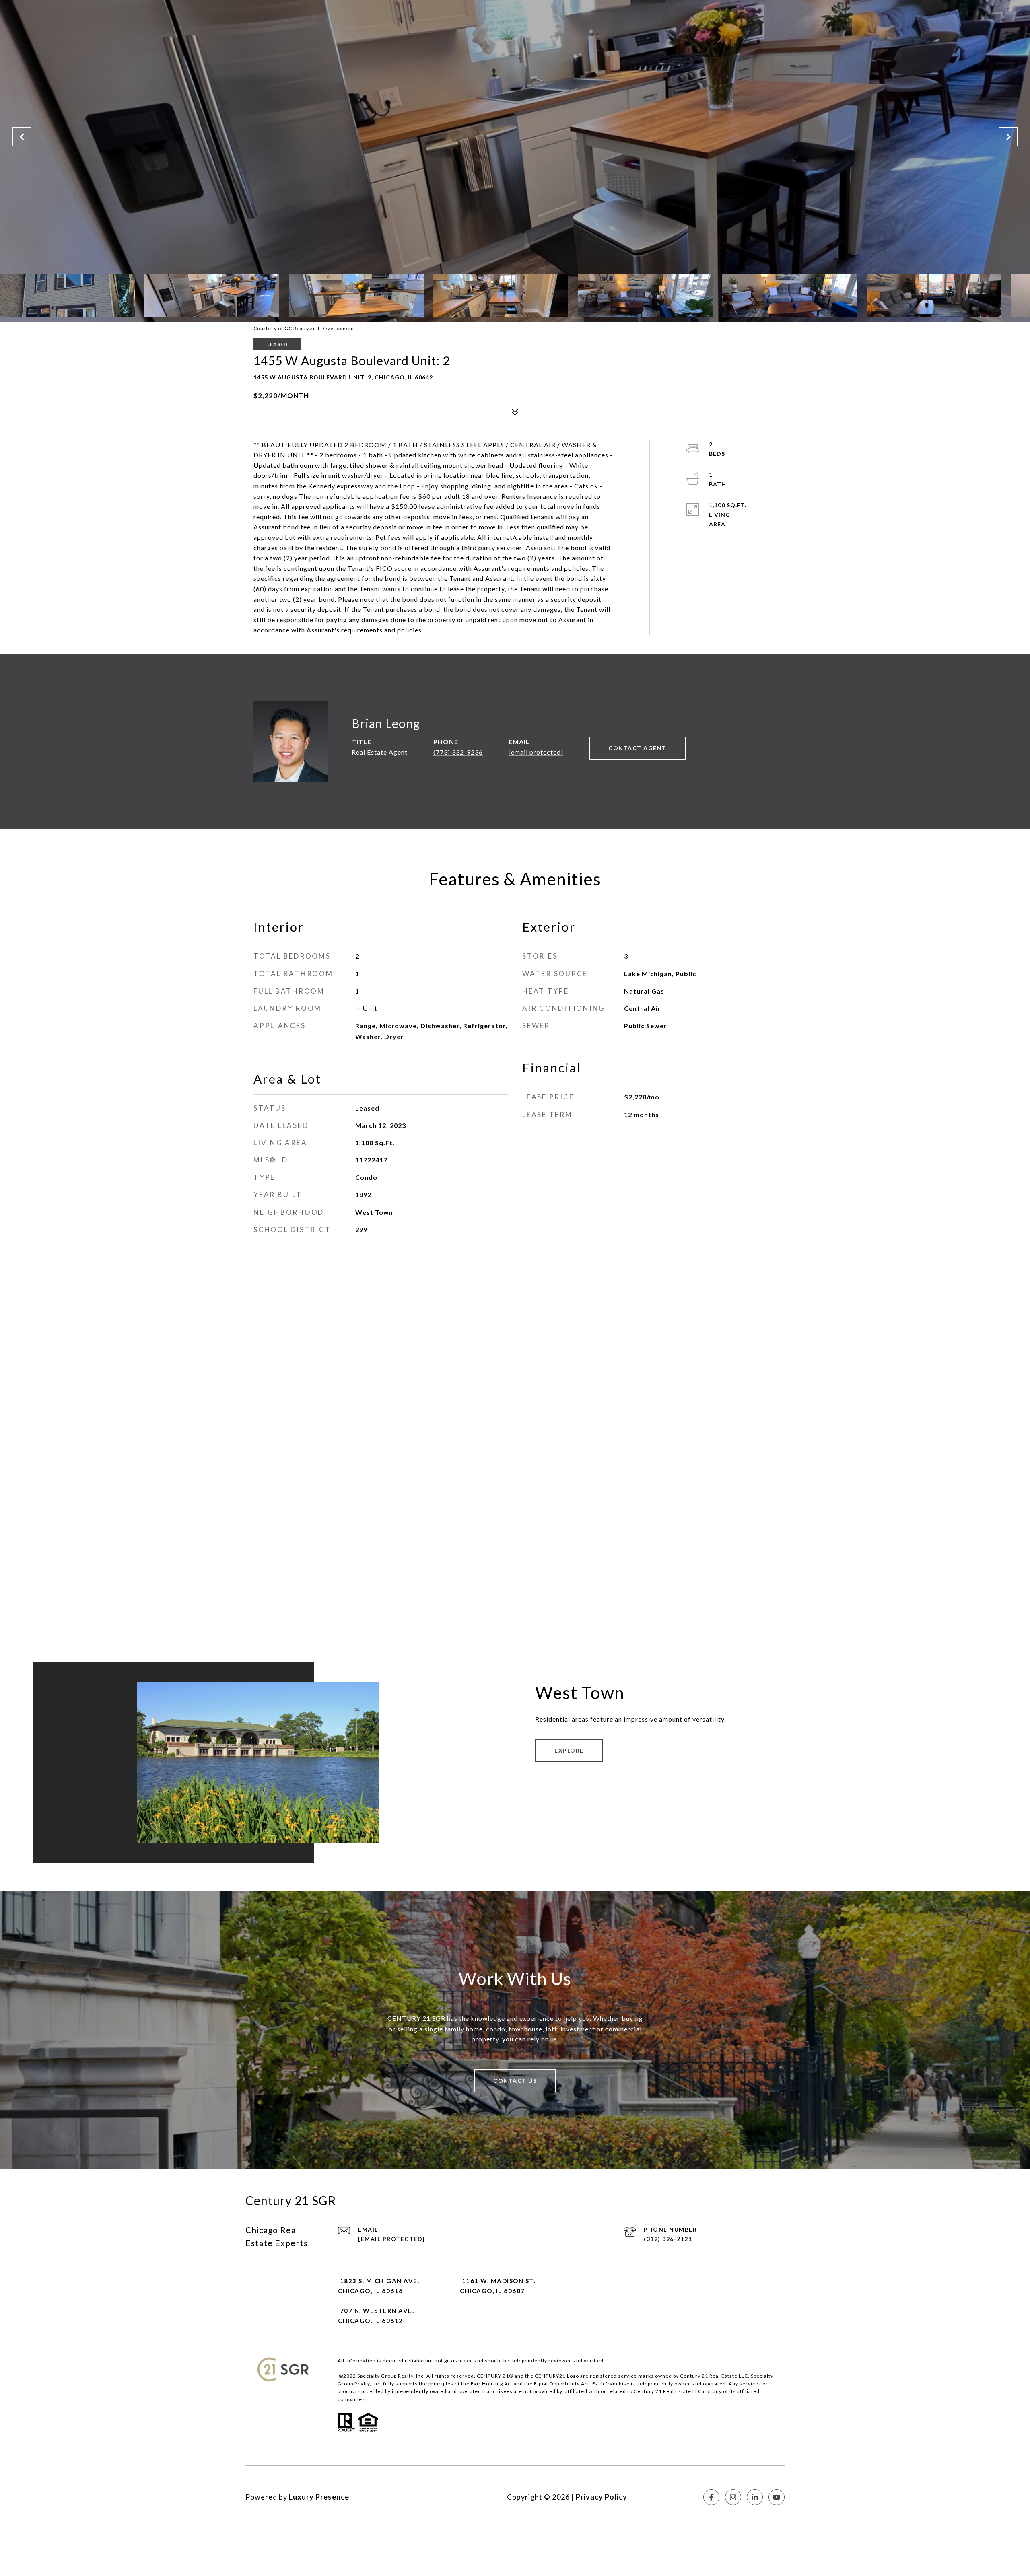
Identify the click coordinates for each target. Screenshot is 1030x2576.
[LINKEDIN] (755, 2497)
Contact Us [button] (515, 2081)
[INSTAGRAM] (733, 2497)
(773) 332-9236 (458, 752)
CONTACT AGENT (638, 748)
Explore (569, 1750)
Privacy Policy (602, 2497)
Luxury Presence (319, 2497)
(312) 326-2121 (668, 2239)
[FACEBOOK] (711, 2497)
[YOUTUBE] (777, 2497)
